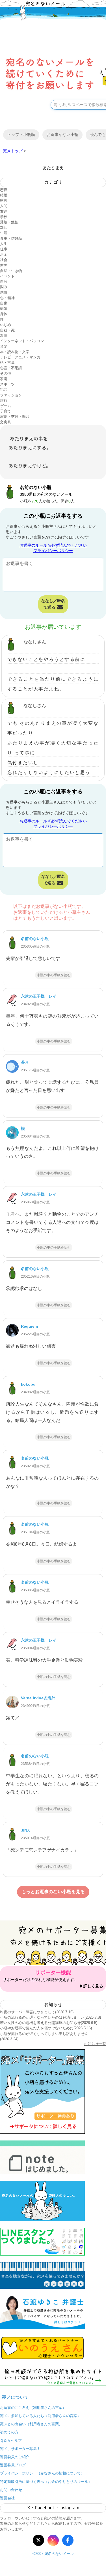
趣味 (4, 336)
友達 (4, 211)
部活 (4, 227)
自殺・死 (7, 330)
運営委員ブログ (13, 2465)
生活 (4, 233)
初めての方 (9, 2432)
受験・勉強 (9, 222)
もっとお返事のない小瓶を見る (53, 1892)
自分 (4, 281)
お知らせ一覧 (95, 2044)
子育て (6, 411)
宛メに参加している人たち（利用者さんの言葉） (40, 2416)
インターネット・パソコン (22, 341)
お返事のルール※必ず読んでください (53, 545)
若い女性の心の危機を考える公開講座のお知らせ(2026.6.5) (49, 2023)
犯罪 (4, 390)
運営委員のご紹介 (15, 2457)
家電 (4, 379)
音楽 (4, 346)
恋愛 (4, 190)
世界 (4, 265)
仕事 (4, 249)
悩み (4, 287)
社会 (4, 260)
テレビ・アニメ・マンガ (20, 357)
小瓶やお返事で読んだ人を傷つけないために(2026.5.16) (46, 2028)
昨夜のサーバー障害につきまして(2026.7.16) (37, 2012)
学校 (4, 217)
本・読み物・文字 (15, 352)
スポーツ (7, 384)
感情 (4, 292)
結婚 (4, 195)
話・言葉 (7, 363)
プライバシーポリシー (53, 551)
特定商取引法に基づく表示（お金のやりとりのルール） (46, 2482)
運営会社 (7, 2498)
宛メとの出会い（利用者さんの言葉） (31, 2424)
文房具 (6, 422)
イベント (7, 276)
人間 (4, 206)
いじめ (6, 325)
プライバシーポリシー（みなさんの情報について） (42, 2473)
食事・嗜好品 (11, 238)
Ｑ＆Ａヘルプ (11, 2441)
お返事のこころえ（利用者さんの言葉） (33, 2408)
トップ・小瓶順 (21, 134)
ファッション (11, 395)
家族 (4, 200)
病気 (4, 308)
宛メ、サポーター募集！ (20, 2449)
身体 (4, 314)
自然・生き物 (11, 271)
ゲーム (6, 406)
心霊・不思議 (11, 368)
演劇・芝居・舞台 (15, 417)
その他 (6, 373)
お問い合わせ (11, 2490)
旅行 (4, 400)
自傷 (4, 303)
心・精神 (7, 298)
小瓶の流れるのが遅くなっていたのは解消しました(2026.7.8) (50, 2017)
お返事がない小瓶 (62, 134)
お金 (4, 254)
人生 (4, 244)
